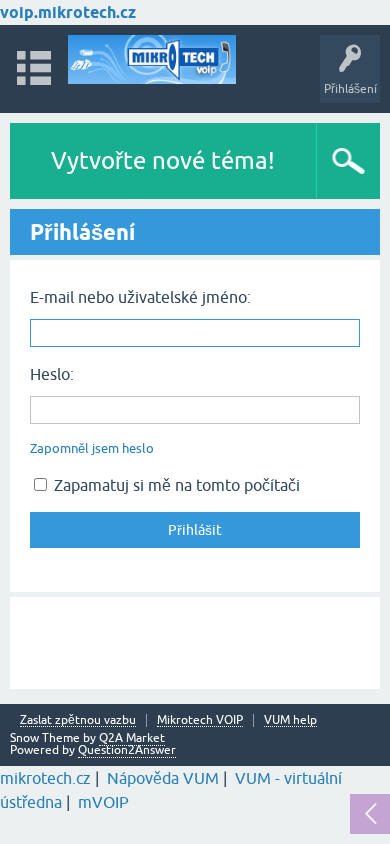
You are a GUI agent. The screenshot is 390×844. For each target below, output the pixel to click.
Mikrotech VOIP (200, 720)
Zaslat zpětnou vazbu (78, 720)
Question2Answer (127, 750)
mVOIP (103, 802)
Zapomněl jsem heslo (92, 448)
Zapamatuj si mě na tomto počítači (175, 485)
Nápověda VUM (163, 778)
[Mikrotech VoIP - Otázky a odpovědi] (152, 59)
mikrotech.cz (45, 778)
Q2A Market (132, 738)
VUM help (290, 720)
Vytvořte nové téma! (163, 160)
